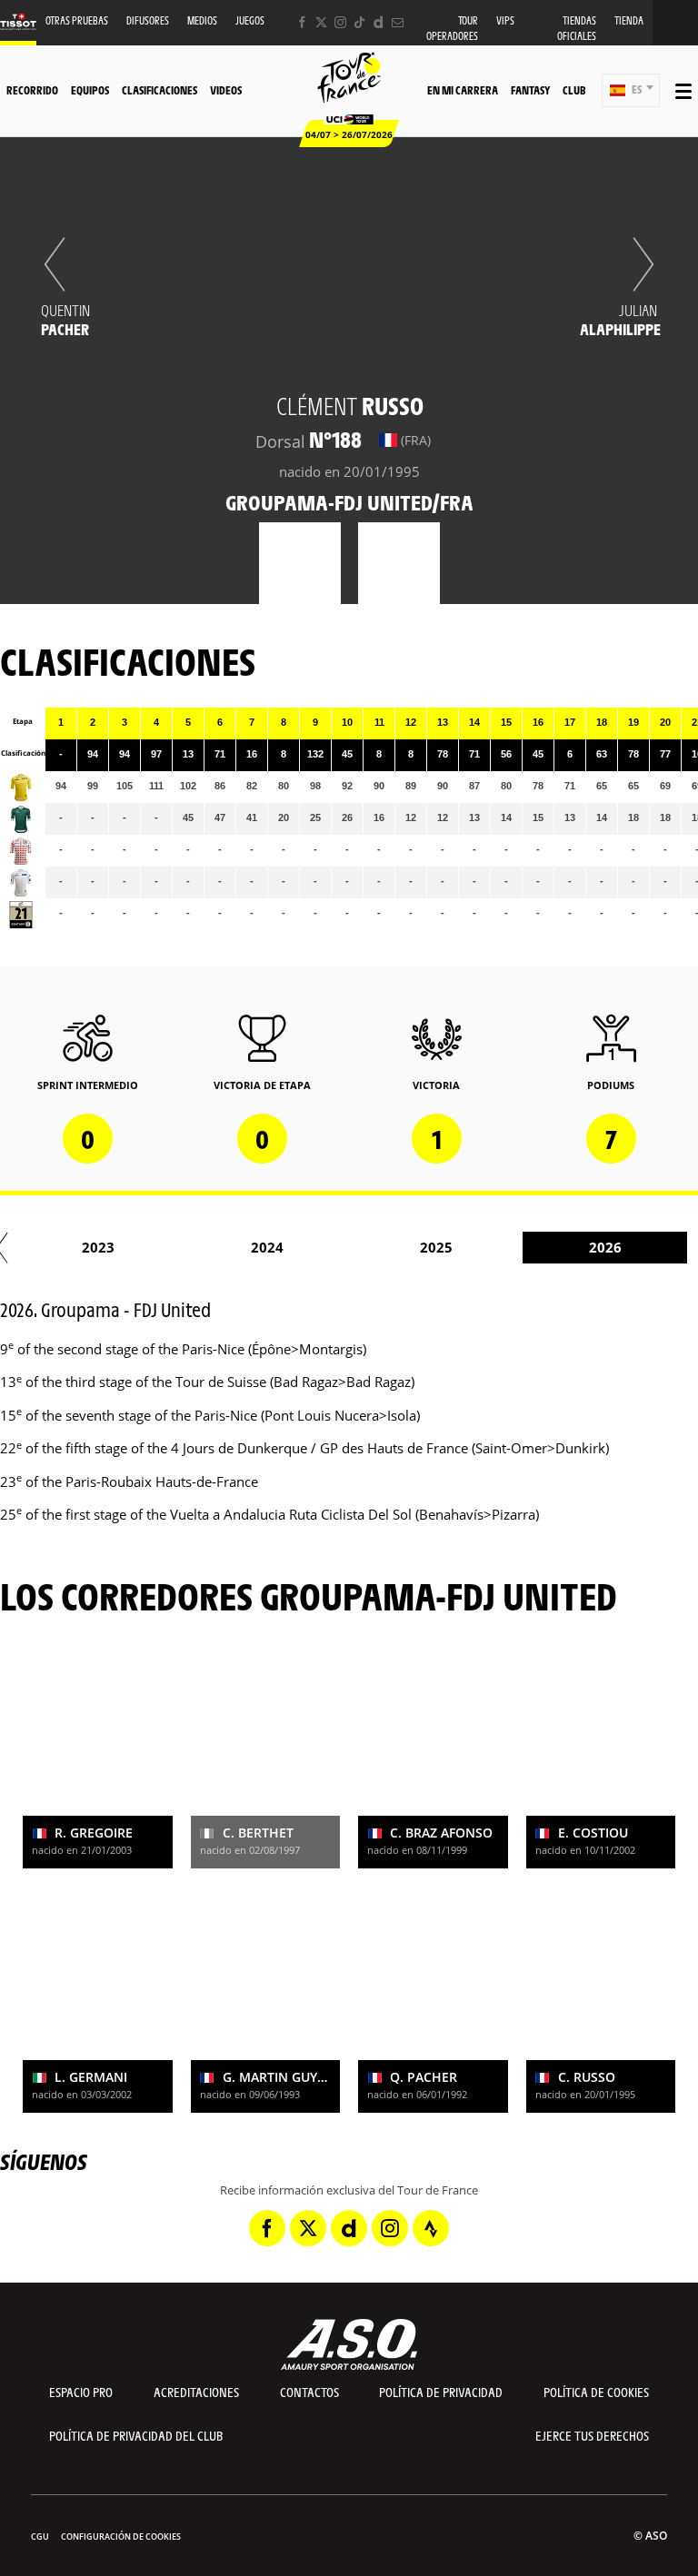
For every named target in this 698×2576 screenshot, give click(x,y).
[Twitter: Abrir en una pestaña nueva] (321, 22)
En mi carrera (463, 90)
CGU (40, 2536)
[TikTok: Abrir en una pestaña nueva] (359, 22)
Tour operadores (452, 28)
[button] (631, 90)
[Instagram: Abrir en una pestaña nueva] (340, 22)
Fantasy (530, 90)
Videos (226, 90)
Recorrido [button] (32, 90)
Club (574, 90)
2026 (605, 1247)
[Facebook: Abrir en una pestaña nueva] (302, 22)
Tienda (629, 20)
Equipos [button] (90, 90)
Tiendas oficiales (577, 28)
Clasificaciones (160, 90)
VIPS (505, 20)
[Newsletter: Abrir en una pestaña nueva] (398, 22)
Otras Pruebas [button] (77, 20)
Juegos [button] (250, 20)
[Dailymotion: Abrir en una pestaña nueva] (379, 22)
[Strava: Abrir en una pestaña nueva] (431, 2228)
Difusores (148, 20)
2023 (98, 1247)
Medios (202, 20)
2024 (267, 1247)
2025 (436, 1247)
